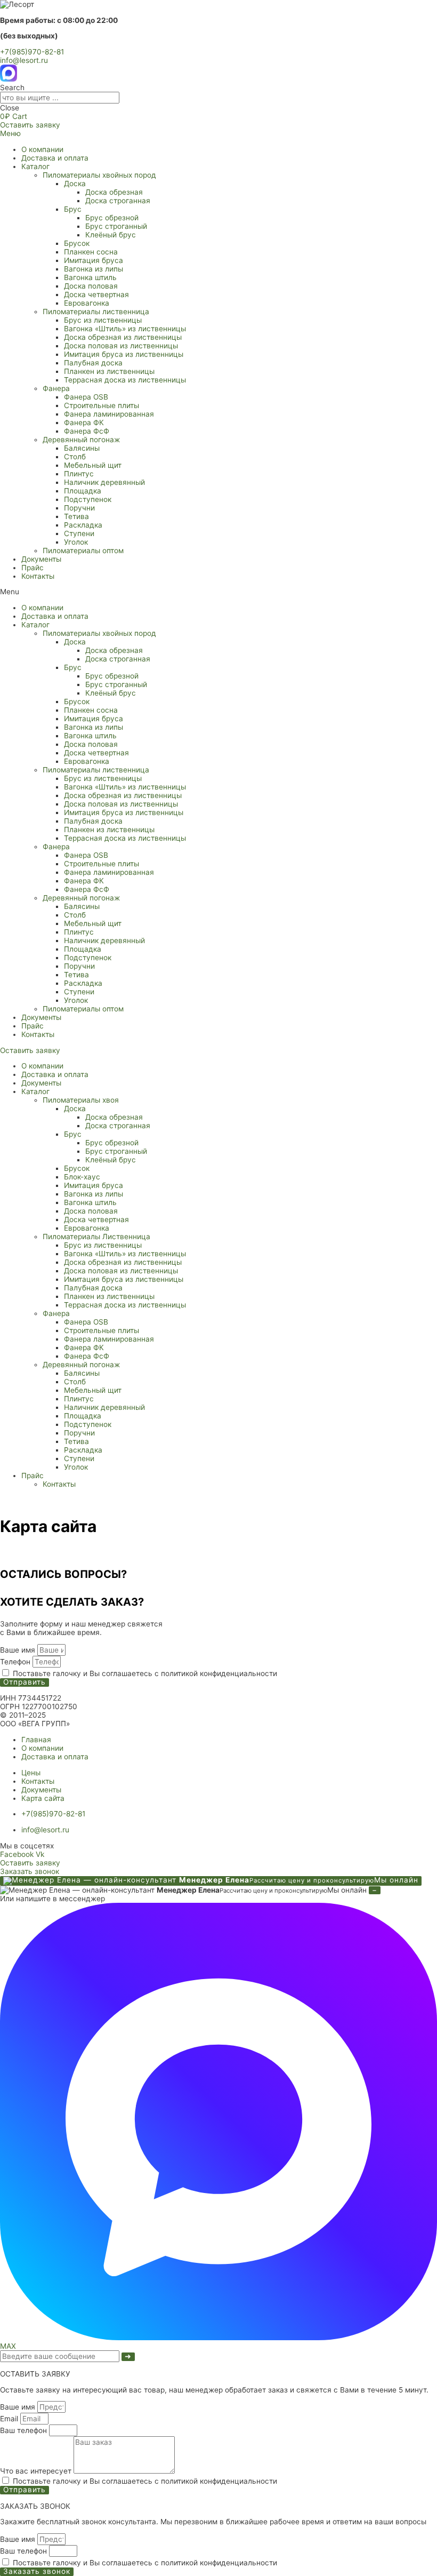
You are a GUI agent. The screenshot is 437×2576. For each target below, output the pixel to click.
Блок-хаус (82, 1177)
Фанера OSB (86, 397)
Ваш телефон (25, 2430)
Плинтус (79, 474)
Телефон (16, 1662)
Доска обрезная (114, 192)
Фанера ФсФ (87, 431)
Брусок (77, 243)
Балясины (82, 448)
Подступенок (88, 499)
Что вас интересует (37, 2471)
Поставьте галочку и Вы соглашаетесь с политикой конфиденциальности (145, 1673)
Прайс (33, 568)
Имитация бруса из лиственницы (124, 354)
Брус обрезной (112, 218)
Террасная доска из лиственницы (125, 380)
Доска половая (91, 286)
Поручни (79, 508)
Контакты (38, 576)
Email (10, 2419)
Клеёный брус (111, 235)
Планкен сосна (91, 252)
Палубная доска (93, 363)
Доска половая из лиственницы (121, 346)
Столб (75, 457)
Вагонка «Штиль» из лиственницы (125, 329)
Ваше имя (19, 1650)
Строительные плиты (102, 405)
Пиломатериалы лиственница (96, 312)
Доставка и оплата (55, 158)
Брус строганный (116, 226)
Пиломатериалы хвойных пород (99, 175)
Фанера (56, 388)
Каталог (35, 166)
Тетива (76, 516)
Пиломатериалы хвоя (81, 1100)
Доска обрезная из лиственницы (123, 337)
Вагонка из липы (94, 269)
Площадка (83, 491)
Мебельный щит (93, 465)
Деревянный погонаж (81, 440)
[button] (218, 592)
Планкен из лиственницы (109, 371)
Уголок (76, 542)
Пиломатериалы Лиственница (96, 1237)
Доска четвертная (96, 294)
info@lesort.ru (24, 60)
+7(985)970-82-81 (32, 52)
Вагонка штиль (90, 277)
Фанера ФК (84, 422)
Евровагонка (87, 303)
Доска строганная (118, 201)
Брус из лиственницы (103, 320)
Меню (10, 133)
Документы (41, 559)
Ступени (79, 533)
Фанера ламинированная (109, 414)
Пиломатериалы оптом (83, 551)
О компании (42, 149)
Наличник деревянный (104, 482)
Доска (75, 184)
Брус (73, 209)
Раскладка (83, 525)
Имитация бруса (94, 260)
